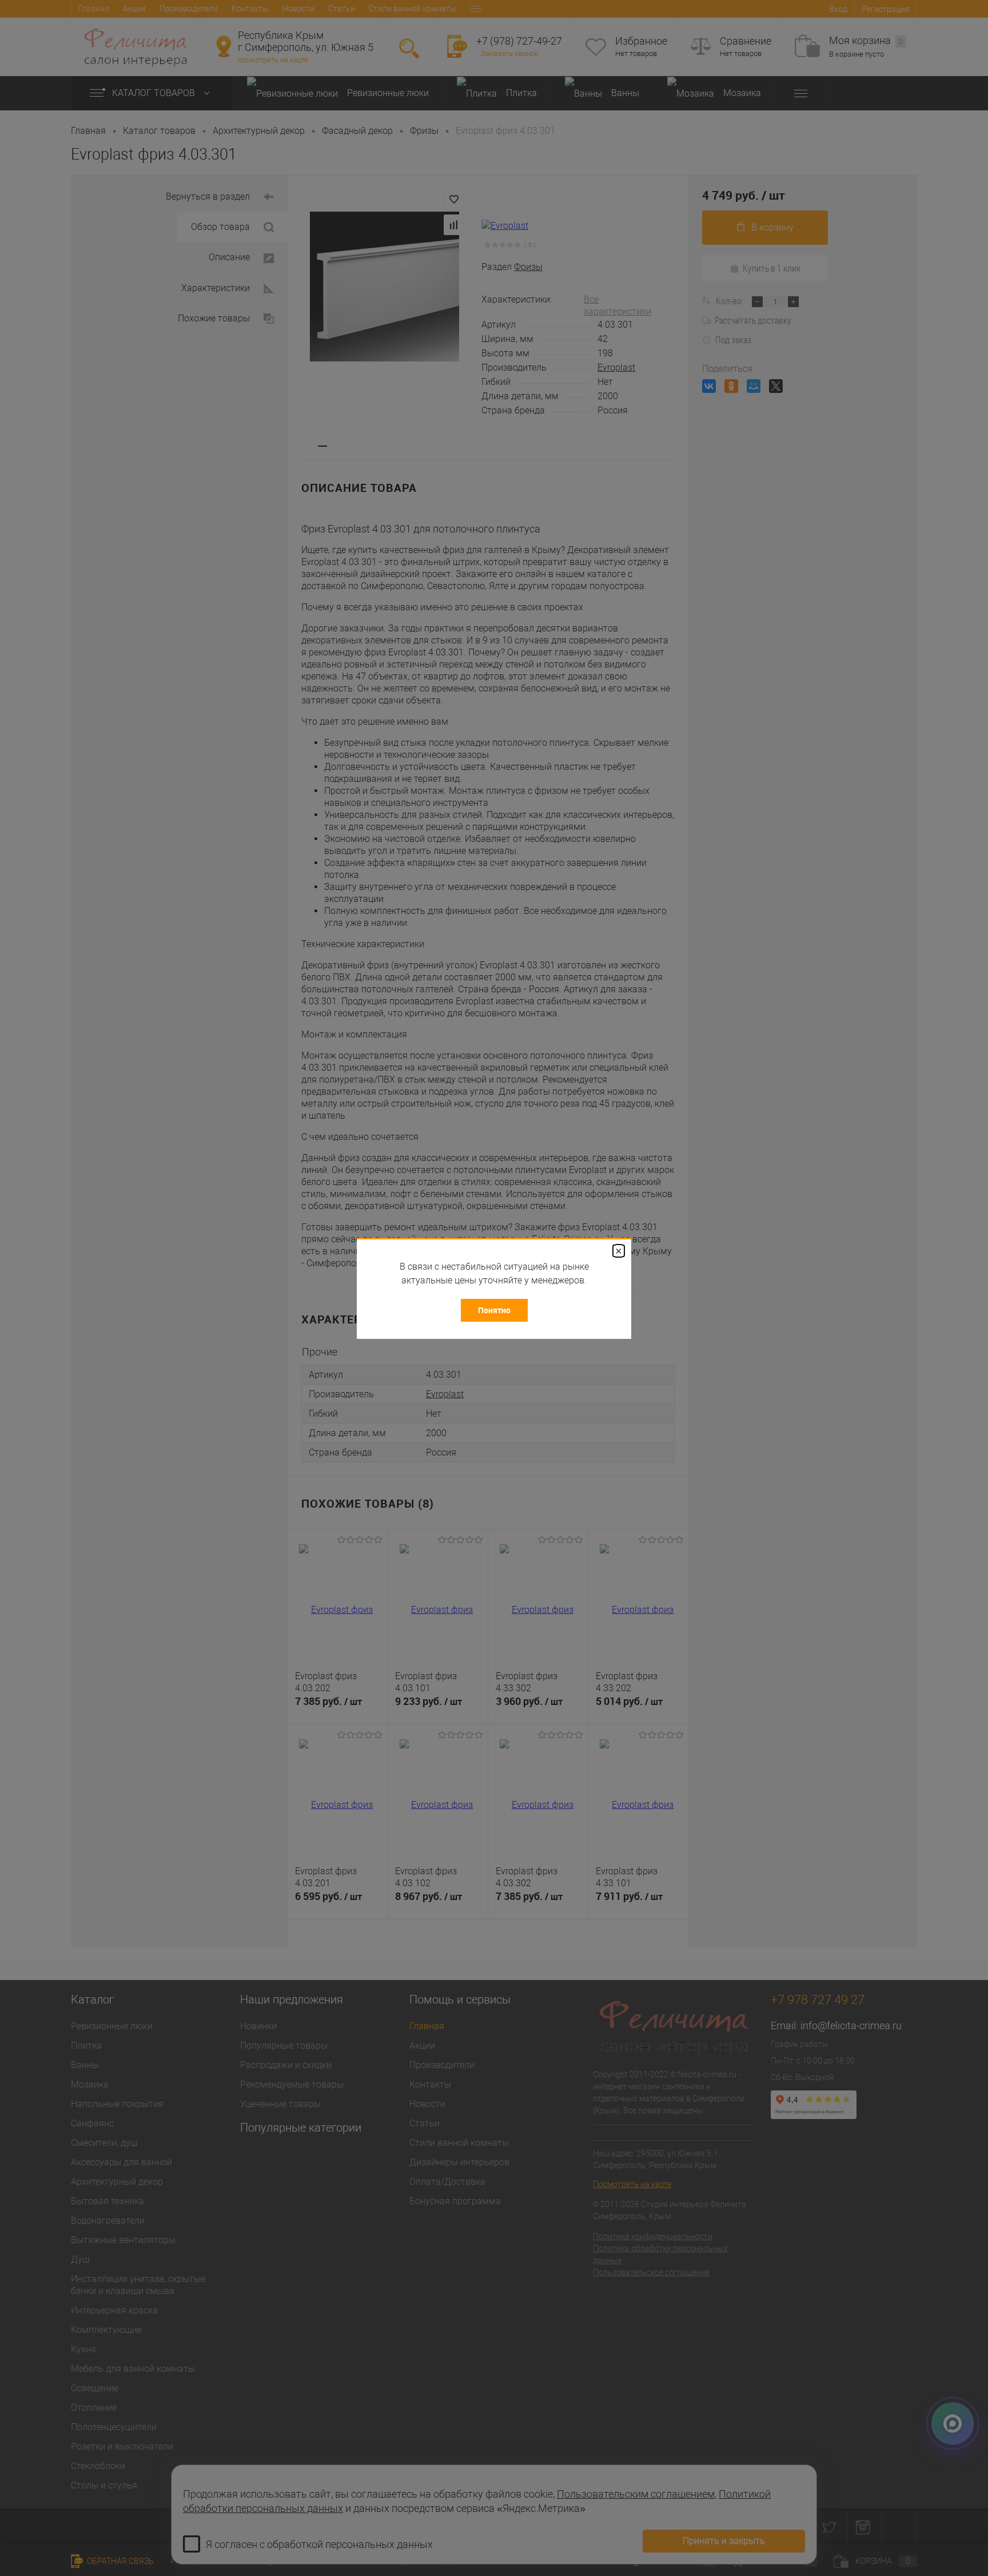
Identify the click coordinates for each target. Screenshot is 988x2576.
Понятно (494, 1310)
